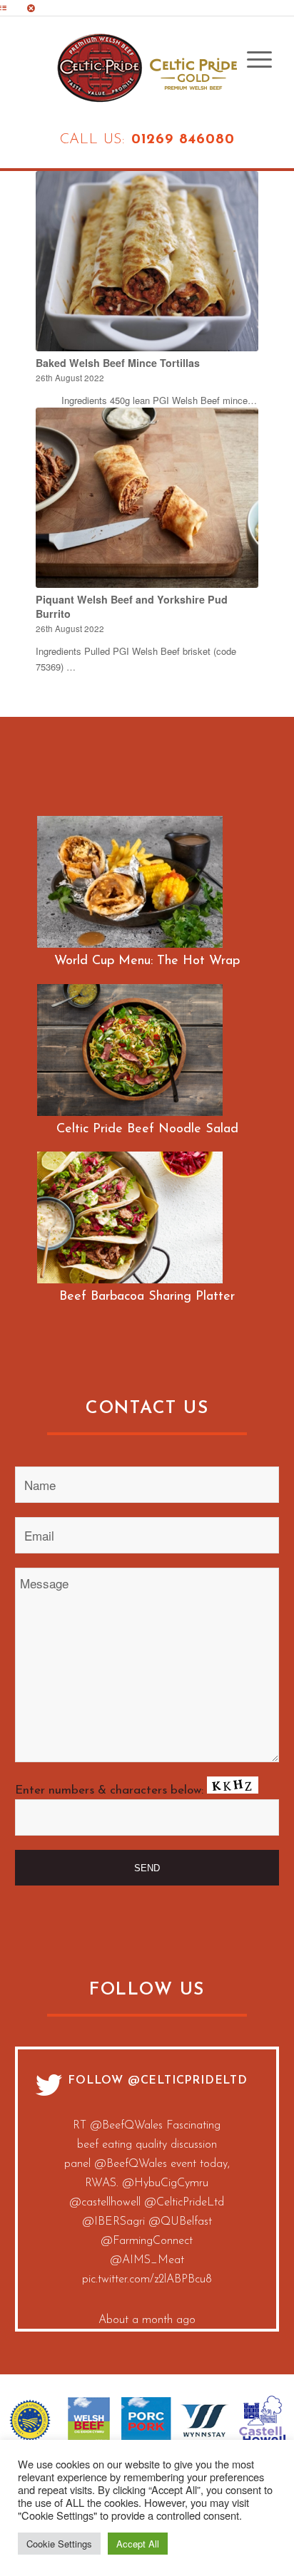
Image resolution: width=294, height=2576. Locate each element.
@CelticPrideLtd (188, 2081)
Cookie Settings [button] (59, 2544)
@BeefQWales (116, 2256)
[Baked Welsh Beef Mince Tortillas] (147, 261)
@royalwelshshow (147, 2314)
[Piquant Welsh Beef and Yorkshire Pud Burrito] (147, 497)
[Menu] (252, 60)
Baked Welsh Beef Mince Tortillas (118, 363)
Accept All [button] (138, 2544)
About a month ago (147, 2126)
